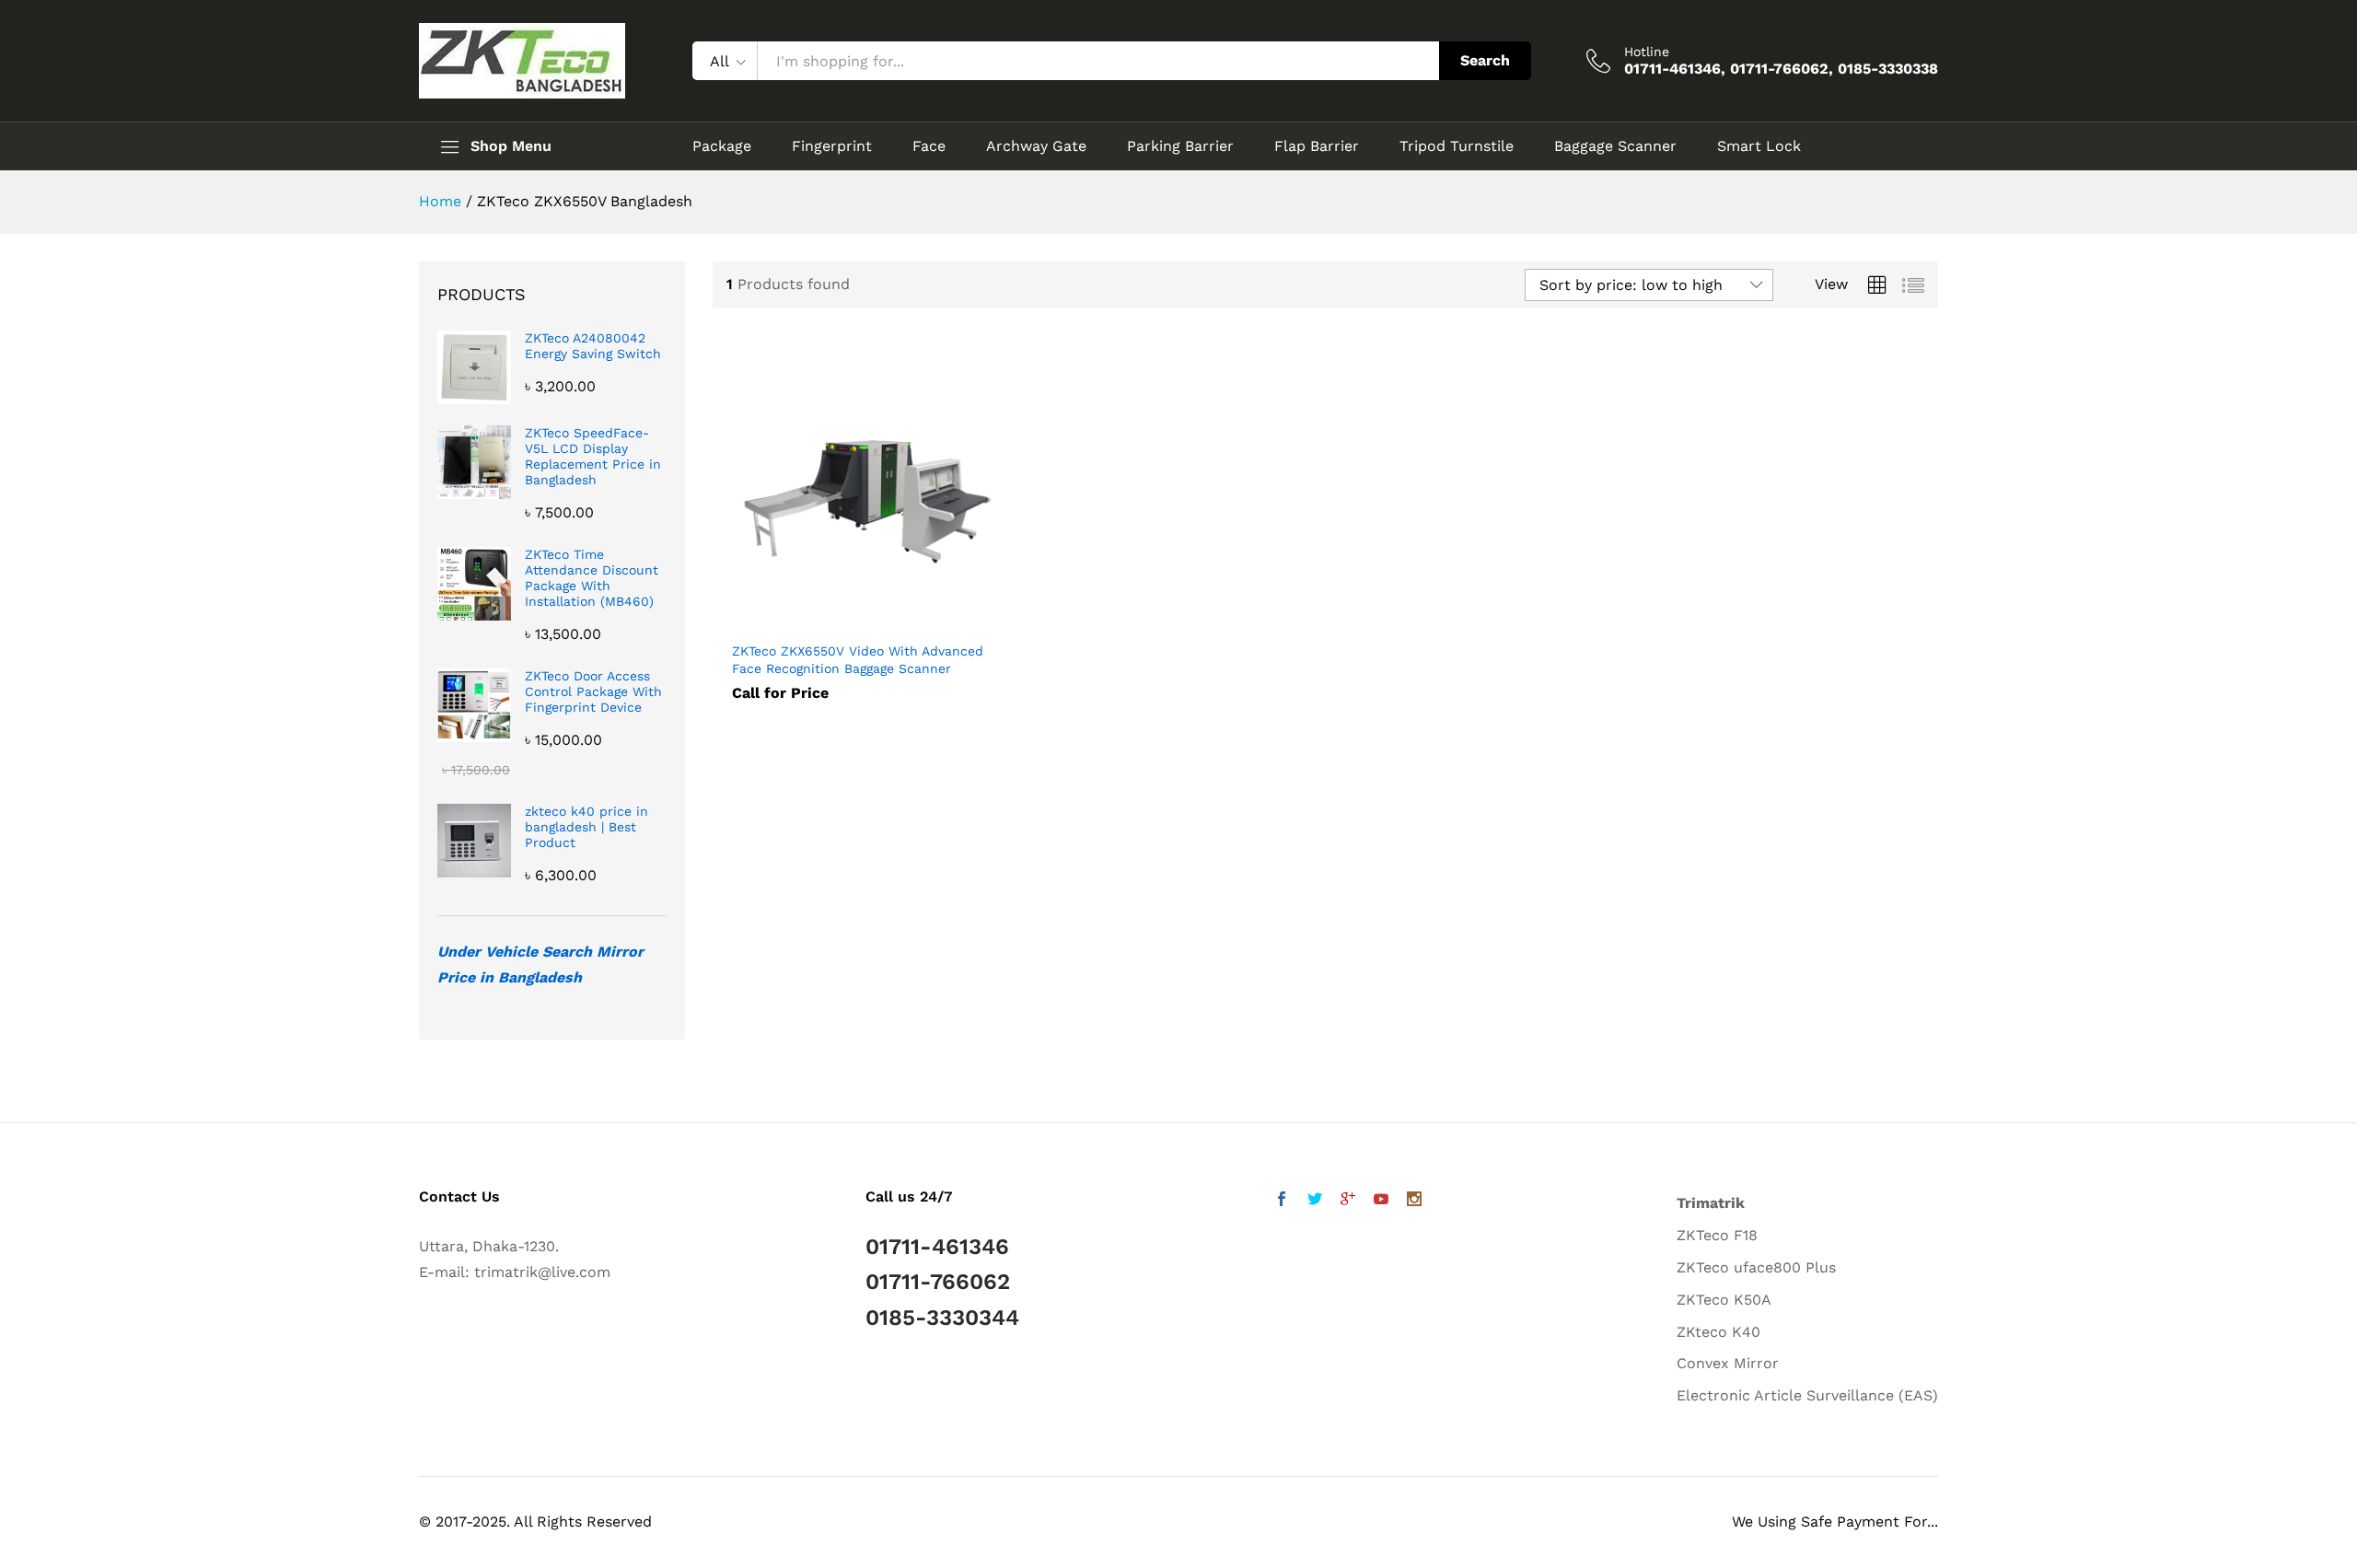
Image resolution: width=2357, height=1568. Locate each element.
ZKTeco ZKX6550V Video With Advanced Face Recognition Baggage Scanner (858, 659)
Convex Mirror (1728, 1363)
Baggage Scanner (1615, 146)
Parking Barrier (1180, 146)
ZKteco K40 (1718, 1332)
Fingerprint (832, 146)
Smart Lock (1759, 146)
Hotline (1647, 52)
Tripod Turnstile (1457, 146)
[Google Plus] (1348, 1201)
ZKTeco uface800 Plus (1756, 1267)
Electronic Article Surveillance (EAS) (1807, 1395)
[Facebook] (1282, 1201)
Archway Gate (1036, 146)
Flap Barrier (1317, 146)
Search (1485, 60)
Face (929, 146)
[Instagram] (1414, 1201)
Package (722, 146)
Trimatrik (1711, 1203)
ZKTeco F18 (1717, 1235)
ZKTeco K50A (1724, 1300)
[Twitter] (1315, 1201)
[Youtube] (1381, 1201)
